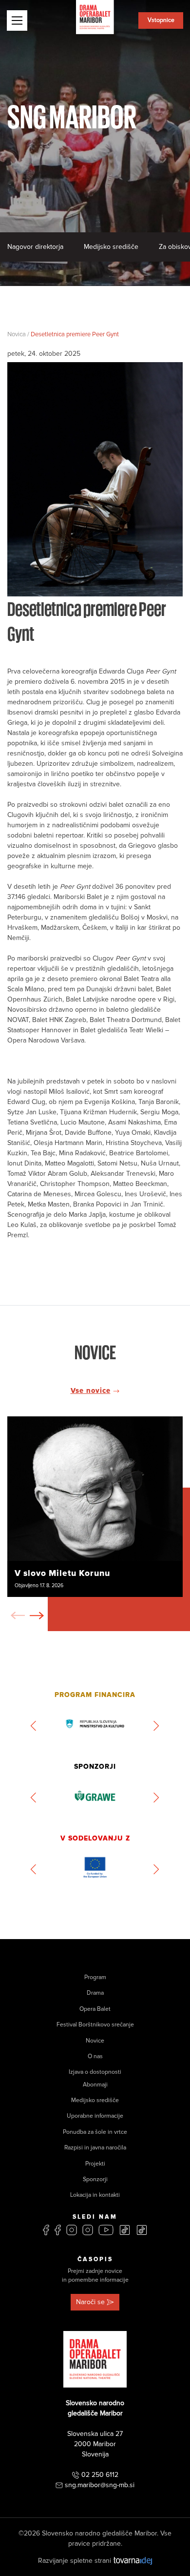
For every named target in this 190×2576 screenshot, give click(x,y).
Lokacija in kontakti (95, 2195)
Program (95, 1977)
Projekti (95, 2164)
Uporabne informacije (95, 2116)
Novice (95, 2041)
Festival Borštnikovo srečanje (95, 2025)
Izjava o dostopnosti (95, 2072)
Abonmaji (95, 2085)
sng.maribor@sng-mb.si (100, 2485)
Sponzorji (95, 2179)
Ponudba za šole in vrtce (95, 2132)
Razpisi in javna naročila (95, 2148)
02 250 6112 (100, 2475)
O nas (95, 2056)
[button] (37, 1615)
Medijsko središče (111, 247)
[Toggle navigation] (17, 20)
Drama (95, 1993)
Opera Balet (95, 2009)
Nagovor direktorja (35, 247)
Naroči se (90, 2302)
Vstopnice (161, 20)
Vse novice (91, 1390)
